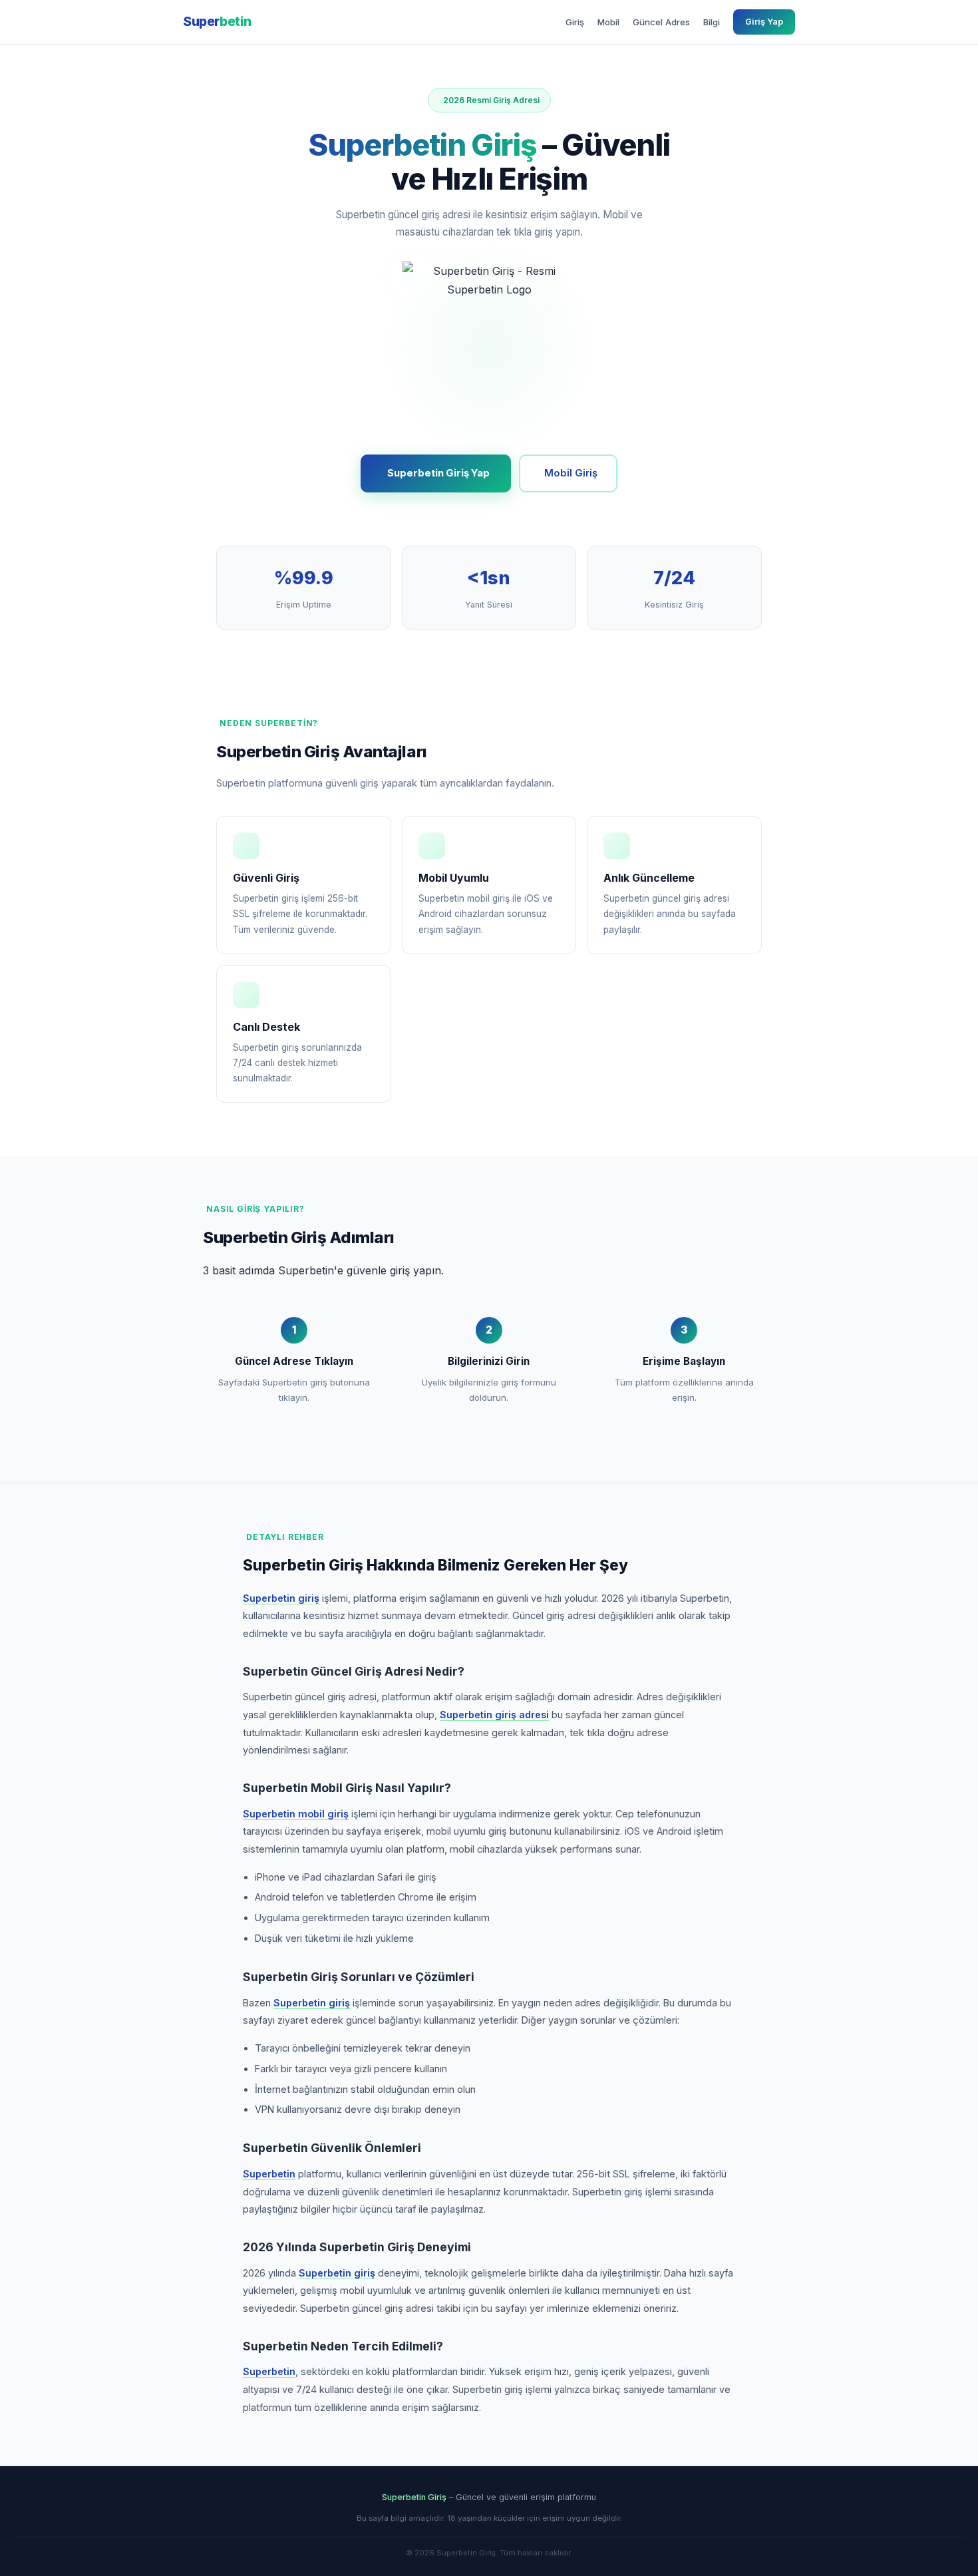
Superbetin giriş (281, 1598)
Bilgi (712, 22)
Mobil (608, 22)
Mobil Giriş (571, 473)
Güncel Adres (661, 22)
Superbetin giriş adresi (494, 1715)
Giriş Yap (764, 22)
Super (217, 21)
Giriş (575, 22)
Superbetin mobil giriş (296, 1814)
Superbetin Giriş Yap (438, 473)
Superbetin (269, 2174)
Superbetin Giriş (414, 2497)
